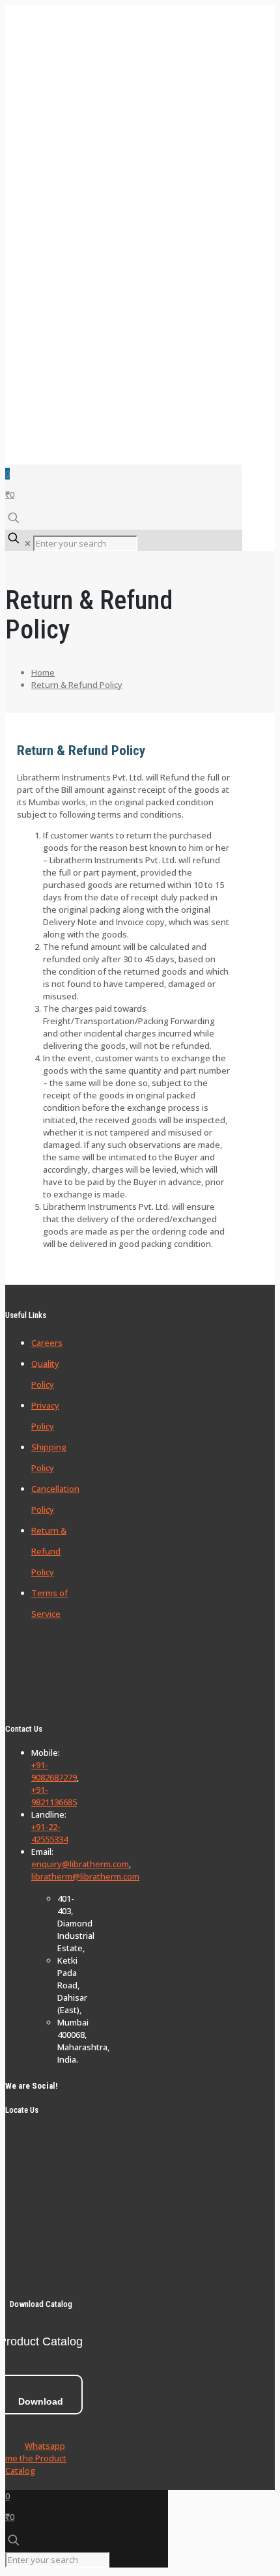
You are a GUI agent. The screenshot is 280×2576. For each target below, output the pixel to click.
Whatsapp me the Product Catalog (36, 2458)
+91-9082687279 (54, 1771)
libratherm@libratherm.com (85, 1876)
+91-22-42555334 (49, 1833)
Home (43, 672)
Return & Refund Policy (77, 685)
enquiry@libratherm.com (80, 1864)
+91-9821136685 (54, 1796)
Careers (47, 1343)
